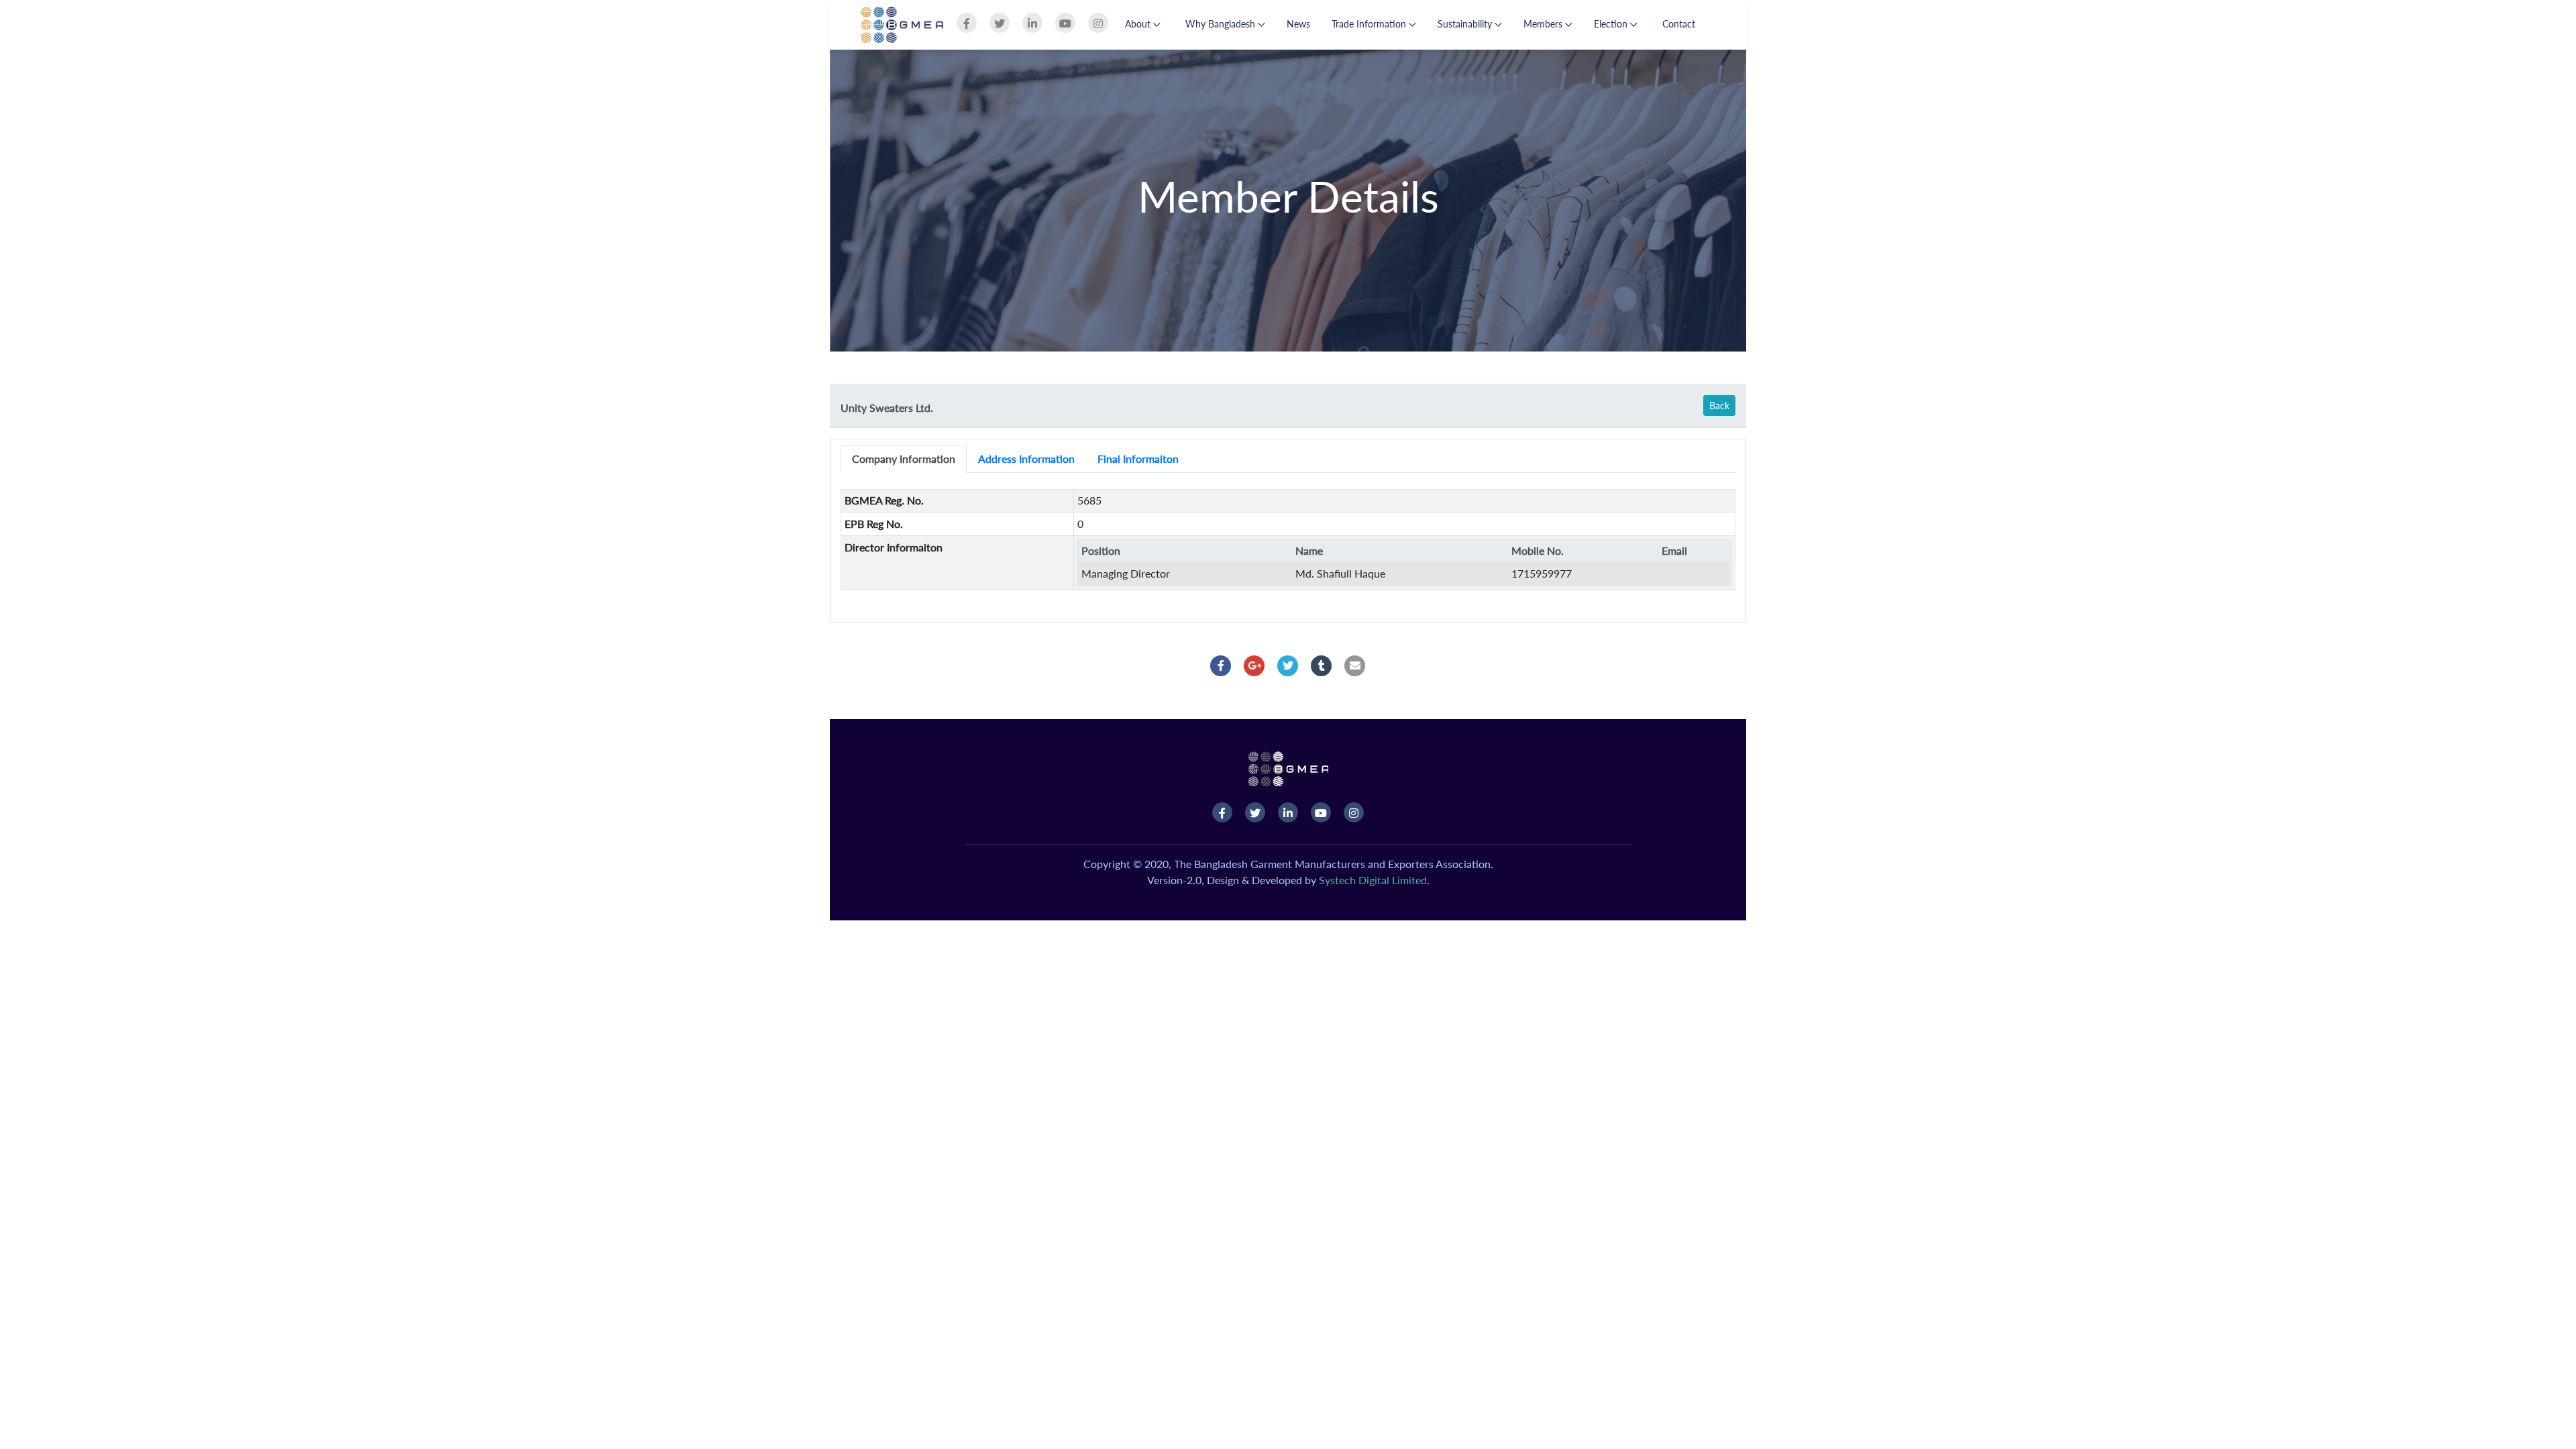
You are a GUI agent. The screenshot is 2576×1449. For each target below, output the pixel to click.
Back (1719, 406)
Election (1612, 24)
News (1298, 24)
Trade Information (1370, 24)
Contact (1679, 24)
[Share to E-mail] (1355, 665)
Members (1544, 24)
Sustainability (1466, 24)
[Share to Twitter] (1288, 665)
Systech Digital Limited (1373, 880)
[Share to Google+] (1254, 665)
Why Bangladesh (1222, 24)
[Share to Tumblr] (1322, 665)
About (1139, 24)
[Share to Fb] (1221, 665)
